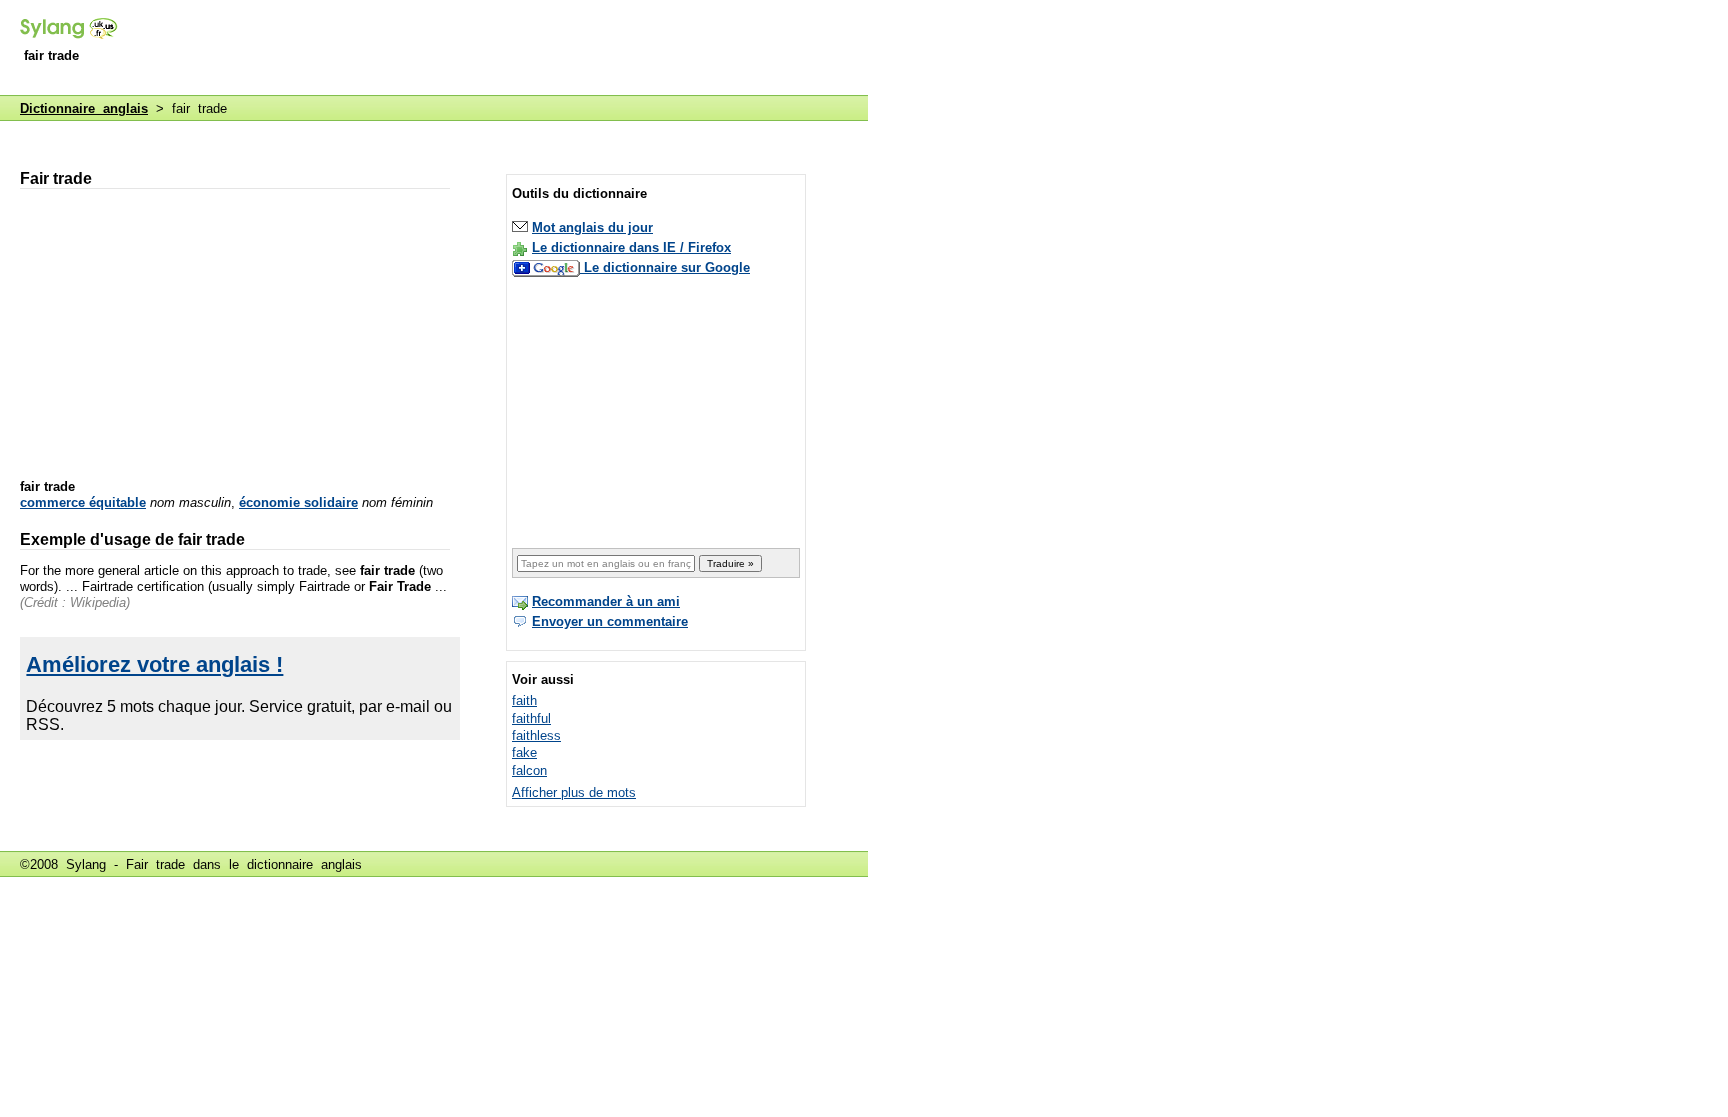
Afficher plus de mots (574, 792)
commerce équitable (83, 502)
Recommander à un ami (606, 601)
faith (524, 700)
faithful (531, 718)
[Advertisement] (504, 49)
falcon (529, 770)
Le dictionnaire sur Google (667, 267)
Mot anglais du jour (592, 227)
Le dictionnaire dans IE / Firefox (631, 247)
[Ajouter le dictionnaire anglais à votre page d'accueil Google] (548, 267)
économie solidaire (298, 502)
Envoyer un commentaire (610, 621)
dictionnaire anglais (304, 864)
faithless (536, 735)
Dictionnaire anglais (84, 108)
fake (524, 752)
